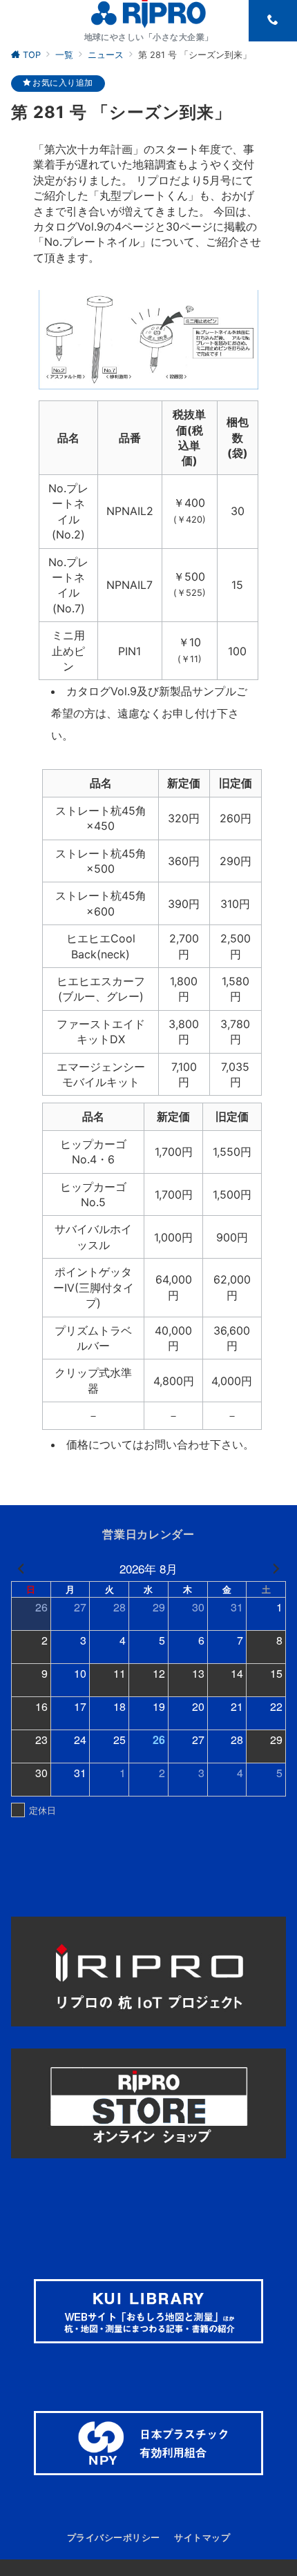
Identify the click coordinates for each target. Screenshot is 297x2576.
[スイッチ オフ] (273, 21)
